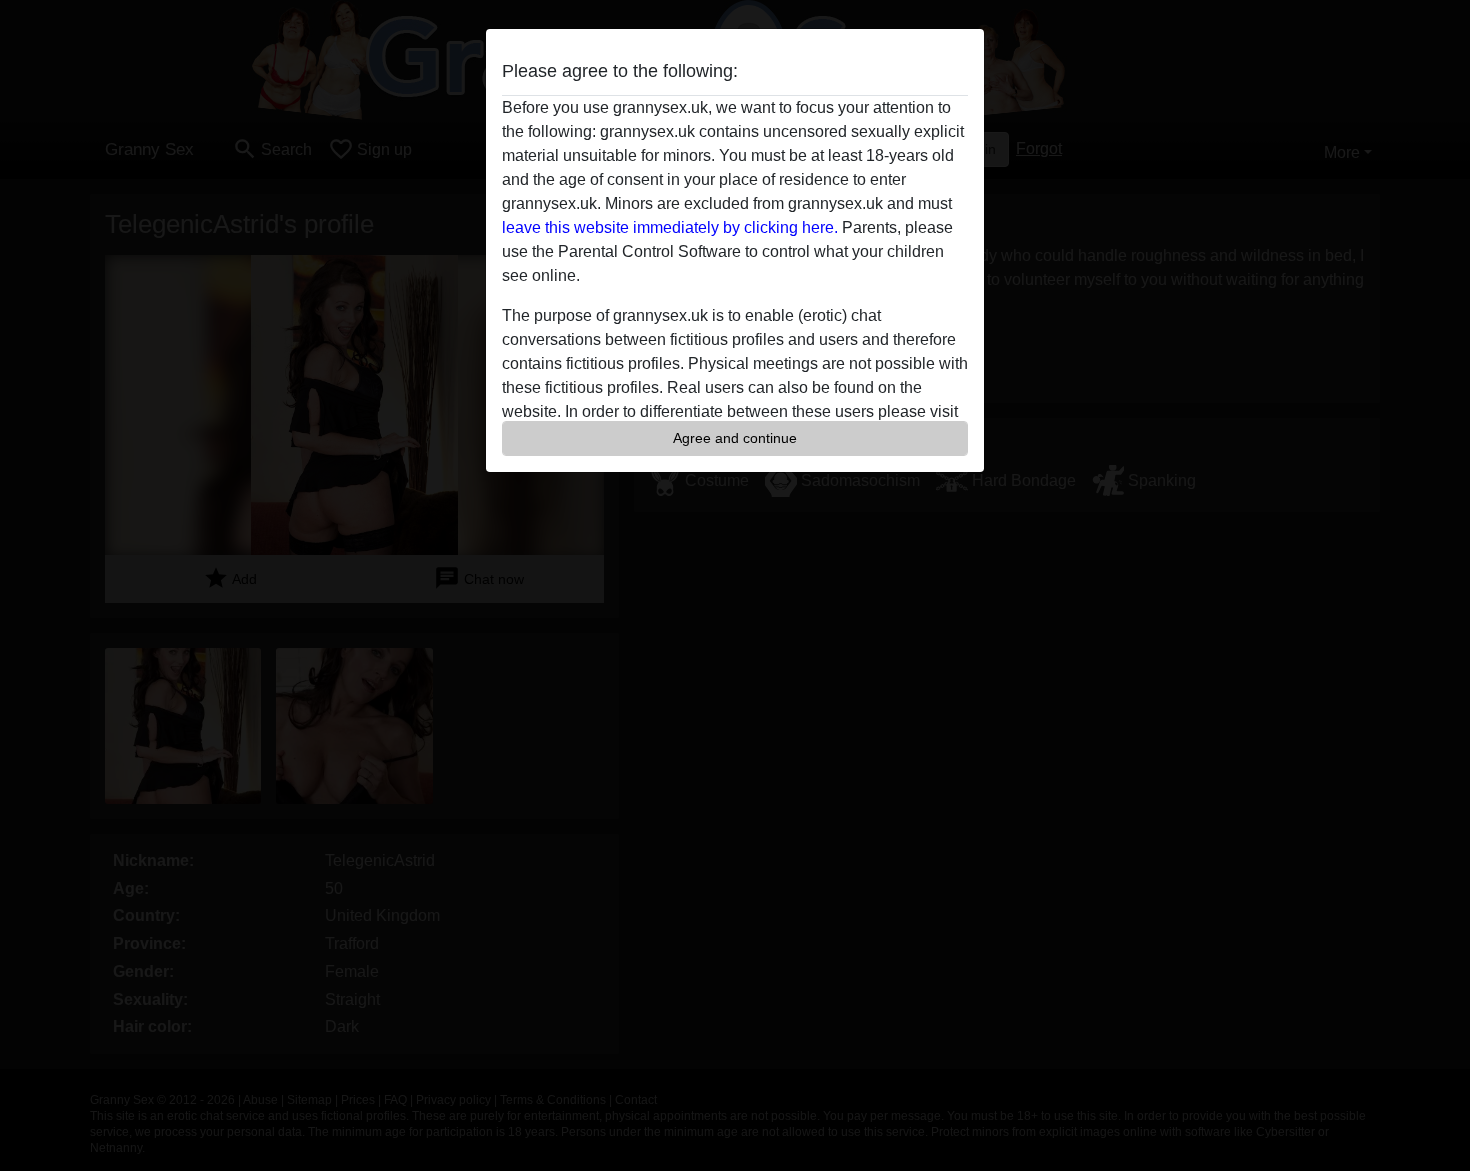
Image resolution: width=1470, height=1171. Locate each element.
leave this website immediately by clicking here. (670, 227)
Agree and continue (735, 438)
